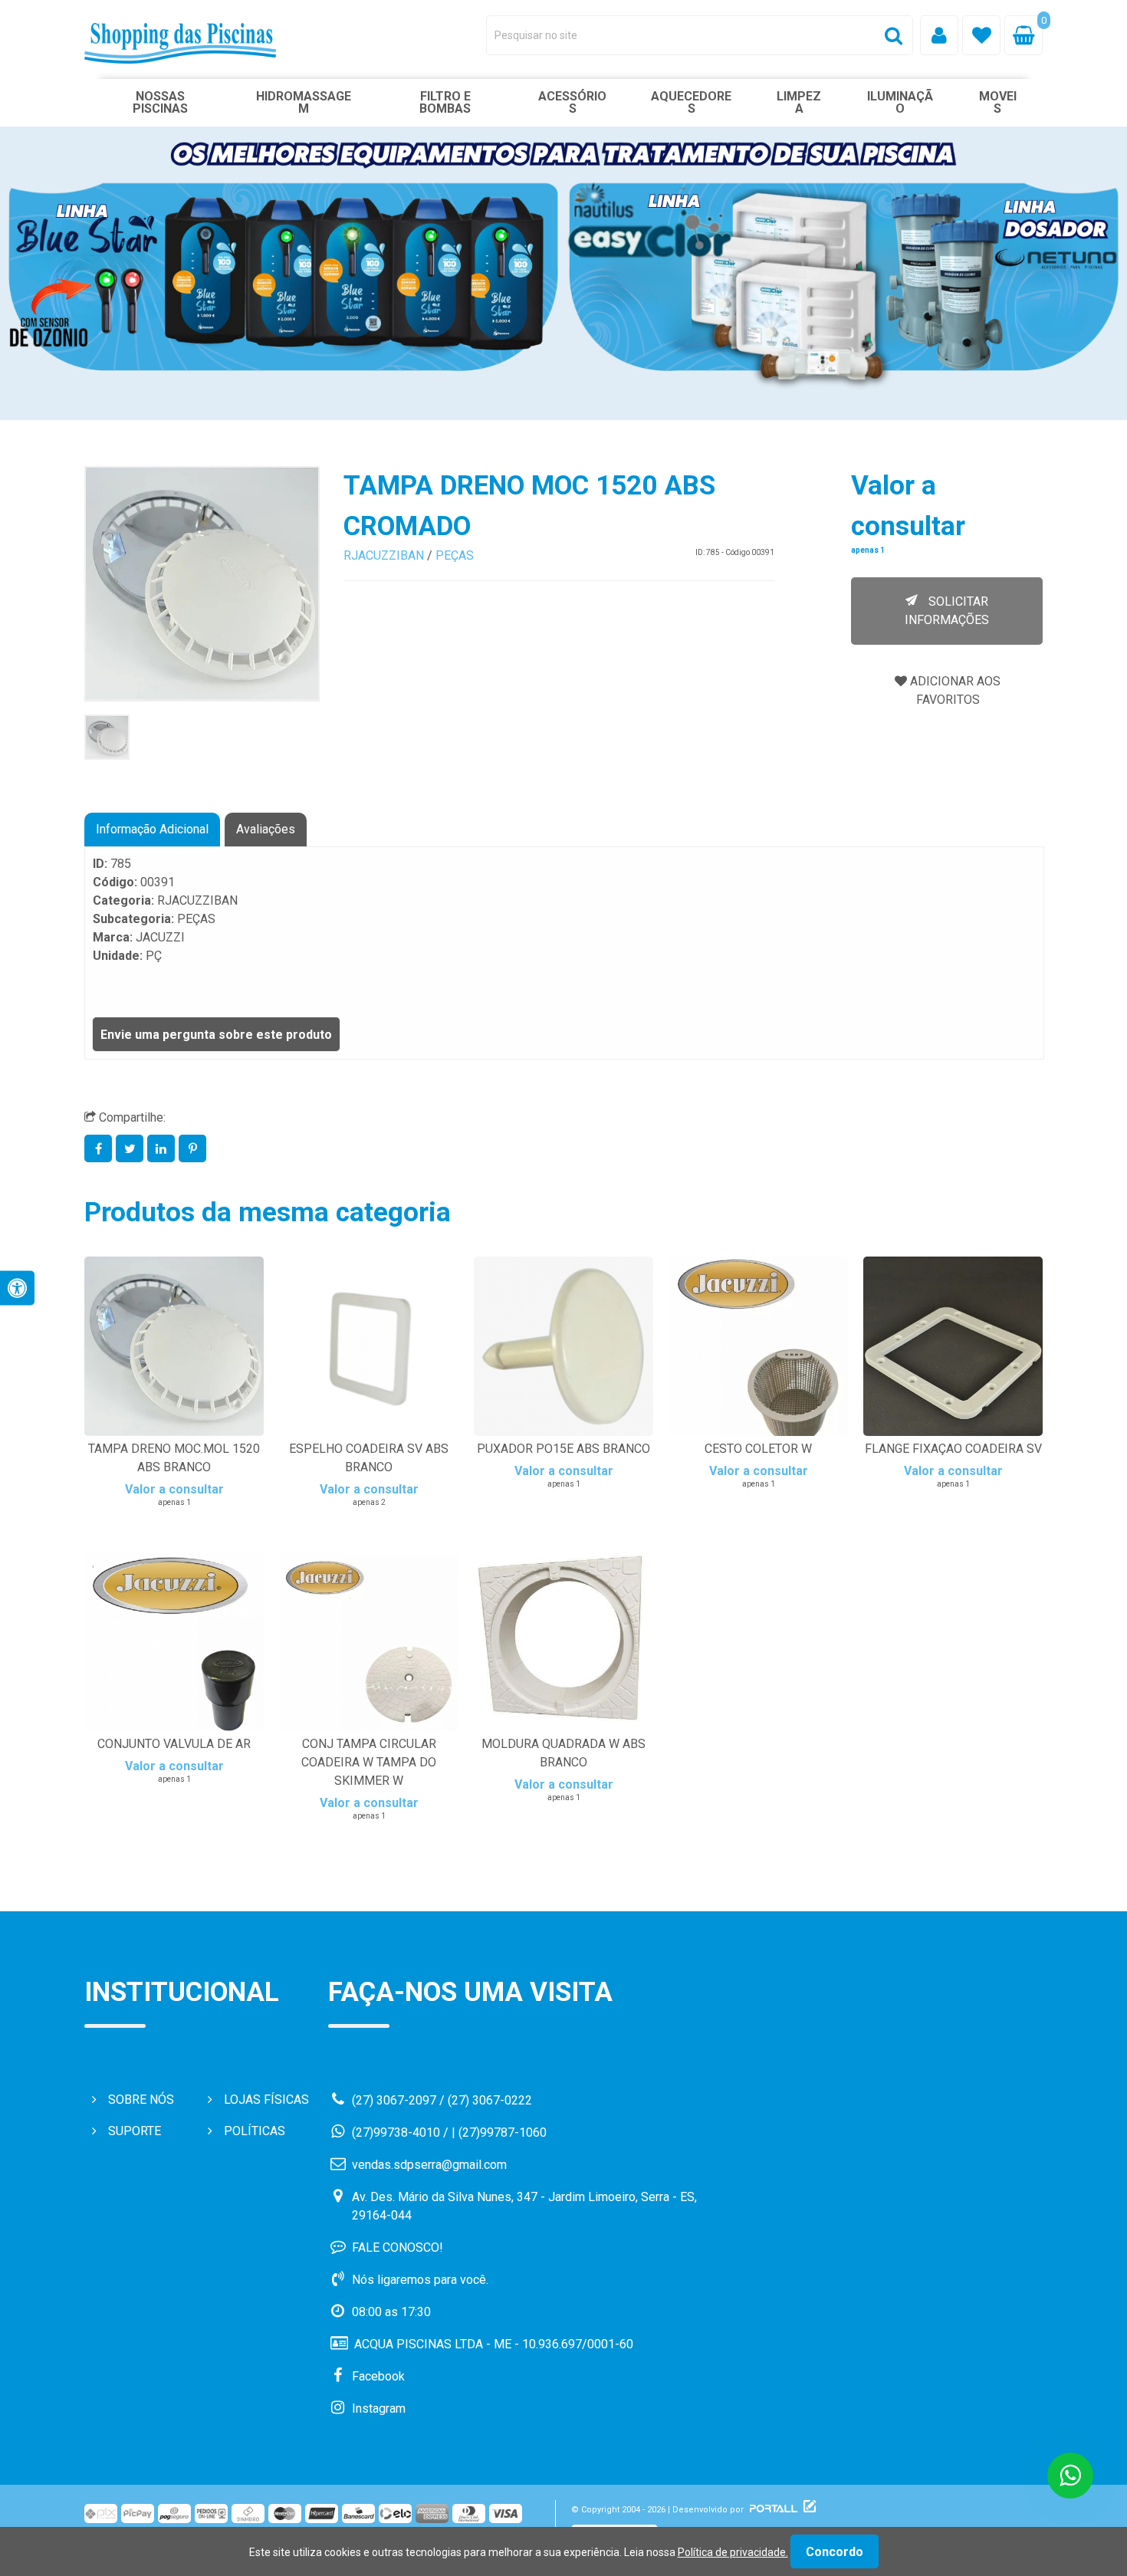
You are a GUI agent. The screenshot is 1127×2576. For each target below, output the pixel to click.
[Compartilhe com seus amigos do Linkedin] (163, 1149)
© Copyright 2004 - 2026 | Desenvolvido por (659, 2510)
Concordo (835, 2552)
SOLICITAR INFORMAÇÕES (947, 611)
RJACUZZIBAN (384, 555)
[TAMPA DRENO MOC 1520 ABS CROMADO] (107, 737)
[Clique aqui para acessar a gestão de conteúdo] (808, 2510)
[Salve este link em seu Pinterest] (193, 1149)
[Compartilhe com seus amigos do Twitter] (131, 1149)
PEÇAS (455, 555)
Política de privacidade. (733, 2552)
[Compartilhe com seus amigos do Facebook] (100, 1149)
